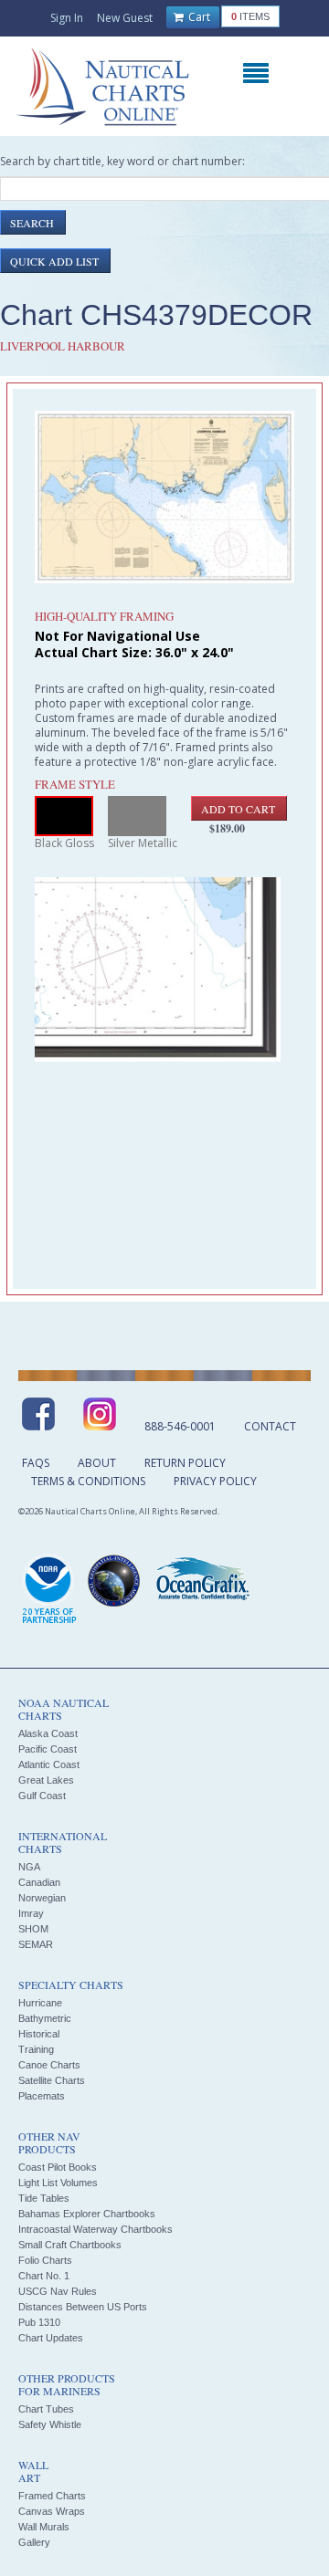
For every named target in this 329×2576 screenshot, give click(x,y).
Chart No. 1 (44, 2276)
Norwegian (42, 1898)
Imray (31, 1913)
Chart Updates (51, 2338)
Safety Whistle (50, 2424)
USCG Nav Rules (58, 2291)
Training (36, 2049)
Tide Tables (44, 2198)
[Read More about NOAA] (49, 1590)
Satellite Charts (52, 2080)
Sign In (67, 18)
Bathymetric (45, 2018)
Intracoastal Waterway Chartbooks (96, 2229)
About (97, 1463)
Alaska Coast (48, 1733)
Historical (39, 2034)
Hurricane (40, 2003)
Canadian (39, 1882)
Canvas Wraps (52, 2511)
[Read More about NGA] (114, 1581)
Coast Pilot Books (58, 2167)
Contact (270, 1426)
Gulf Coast (42, 1796)
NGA (29, 1867)
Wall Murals (44, 2527)
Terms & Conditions (88, 1481)
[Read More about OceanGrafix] (202, 1581)
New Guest (125, 18)
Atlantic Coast (49, 1764)
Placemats (42, 2096)
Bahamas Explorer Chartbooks (87, 2214)
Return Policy (185, 1463)
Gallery (34, 2542)
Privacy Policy (215, 1481)
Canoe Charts (49, 2065)
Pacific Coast (48, 1749)
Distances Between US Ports (83, 2307)
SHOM (33, 1929)
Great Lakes (46, 1780)
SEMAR (36, 1944)
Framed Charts (52, 2496)
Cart (198, 17)
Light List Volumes (58, 2183)
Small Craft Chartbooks (70, 2245)
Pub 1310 (39, 2322)
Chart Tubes (46, 2409)
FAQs (36, 1463)
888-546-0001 (180, 1426)
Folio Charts (45, 2260)
